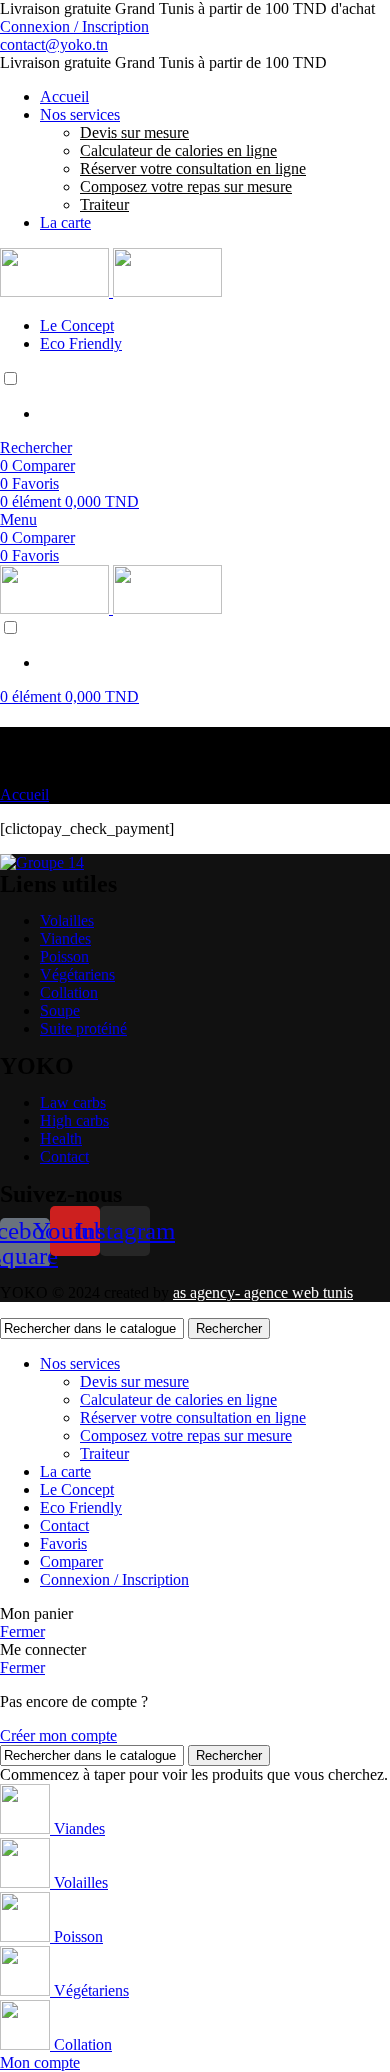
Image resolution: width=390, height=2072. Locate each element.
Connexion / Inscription (114, 1579)
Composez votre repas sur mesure (186, 186)
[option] (215, 414)
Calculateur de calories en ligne (178, 150)
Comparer (71, 1561)
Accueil (24, 794)
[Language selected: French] (195, 396)
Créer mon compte (58, 1735)
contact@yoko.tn (54, 44)
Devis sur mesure (134, 132)
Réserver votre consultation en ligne (193, 168)
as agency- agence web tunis (263, 1292)
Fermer (22, 1631)
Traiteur (104, 204)
